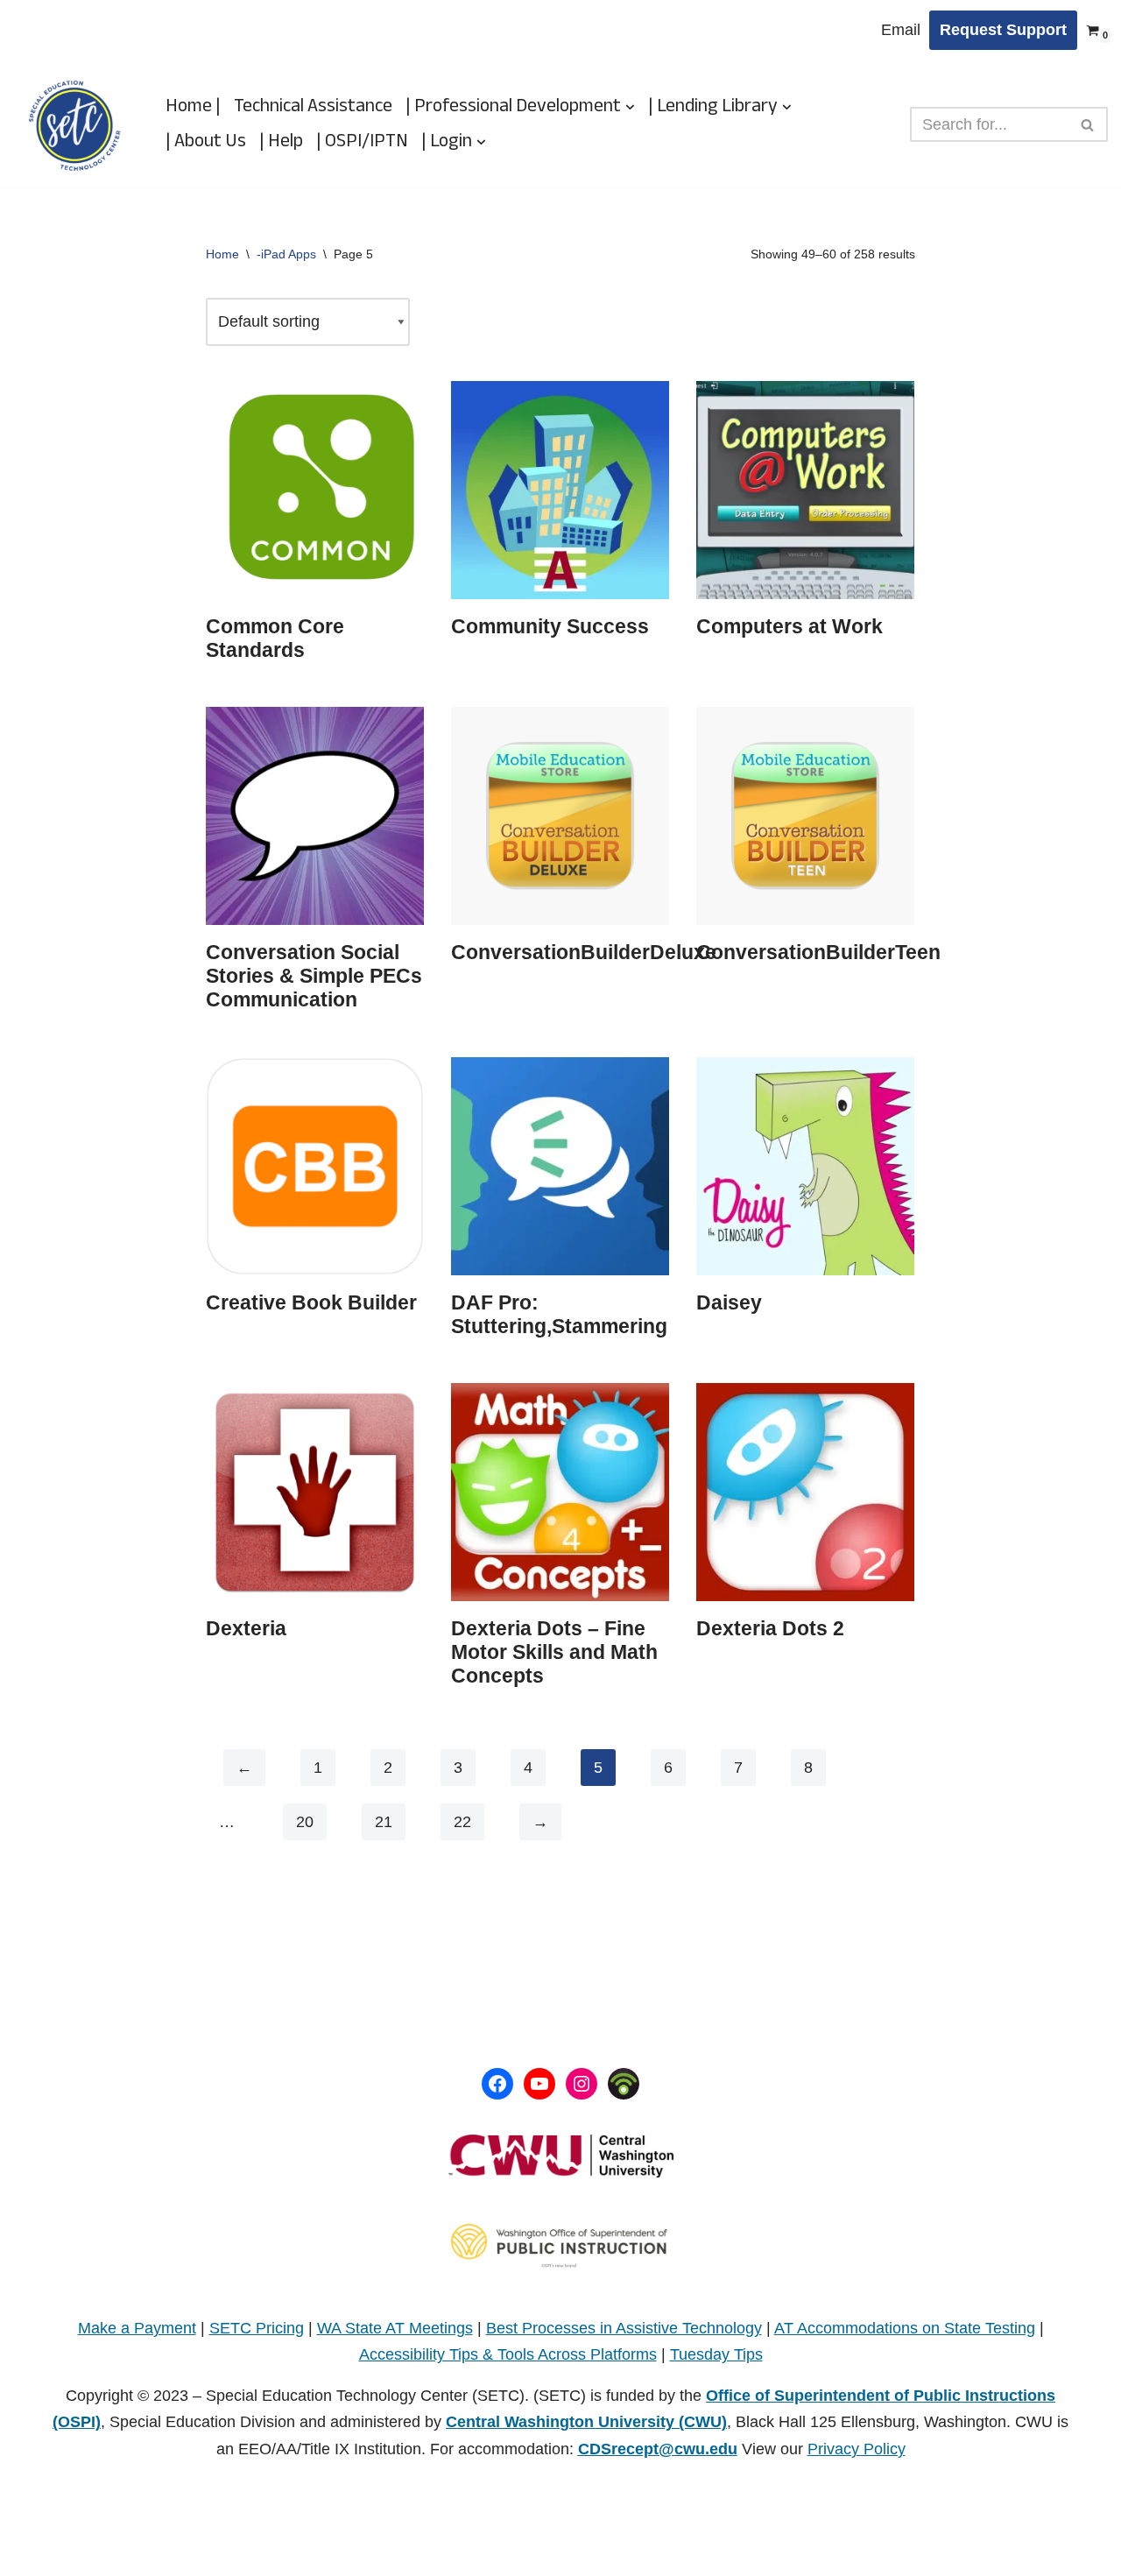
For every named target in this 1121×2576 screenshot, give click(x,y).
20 (305, 1822)
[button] (630, 107)
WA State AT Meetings (395, 2328)
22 (462, 1822)
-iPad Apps (286, 254)
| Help (281, 142)
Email (901, 30)
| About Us (206, 142)
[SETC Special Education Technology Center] (74, 125)
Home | (193, 107)
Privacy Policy (857, 2449)
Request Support (1003, 30)
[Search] (1088, 124)
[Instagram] (582, 2084)
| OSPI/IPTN (362, 142)
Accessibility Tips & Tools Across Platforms (508, 2354)
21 (384, 1822)
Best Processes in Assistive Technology (624, 2328)
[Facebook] (497, 2084)
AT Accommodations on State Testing (905, 2328)
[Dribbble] (624, 2084)
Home (222, 254)
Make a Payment (137, 2328)
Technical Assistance (313, 107)
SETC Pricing (257, 2328)
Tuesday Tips (716, 2354)
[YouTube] (539, 2084)
